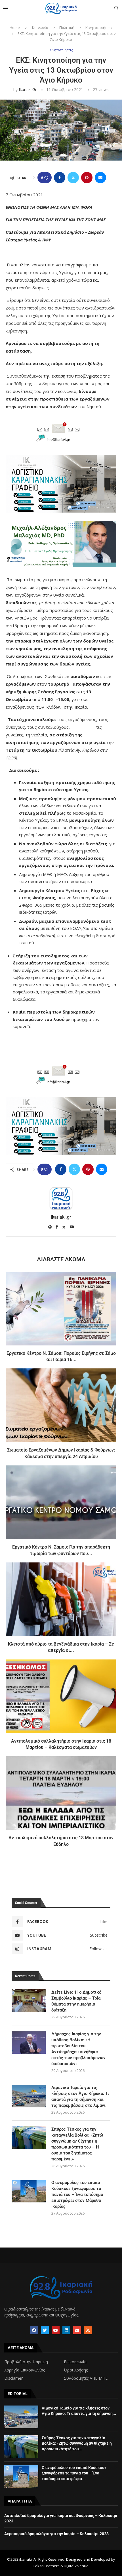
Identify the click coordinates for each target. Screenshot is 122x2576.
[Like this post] (46, 178)
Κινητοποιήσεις (99, 28)
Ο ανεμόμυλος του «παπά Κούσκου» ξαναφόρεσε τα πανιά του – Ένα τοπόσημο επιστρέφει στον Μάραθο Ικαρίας (77, 2194)
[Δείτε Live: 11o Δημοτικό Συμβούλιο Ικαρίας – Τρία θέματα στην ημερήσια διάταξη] (29, 2001)
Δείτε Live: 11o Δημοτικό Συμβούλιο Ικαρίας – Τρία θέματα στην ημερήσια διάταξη (76, 2001)
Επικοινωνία (75, 2362)
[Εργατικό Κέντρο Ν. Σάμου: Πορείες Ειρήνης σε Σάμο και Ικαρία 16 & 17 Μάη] (61, 1309)
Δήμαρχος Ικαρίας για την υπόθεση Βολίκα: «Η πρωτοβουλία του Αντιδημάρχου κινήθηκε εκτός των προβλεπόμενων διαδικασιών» (78, 2049)
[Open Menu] (5, 9)
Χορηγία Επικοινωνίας (25, 2370)
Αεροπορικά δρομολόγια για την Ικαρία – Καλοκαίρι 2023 (56, 2534)
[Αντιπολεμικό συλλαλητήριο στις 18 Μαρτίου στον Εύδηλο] (61, 1793)
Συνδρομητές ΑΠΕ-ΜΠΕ (86, 2378)
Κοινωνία (40, 28)
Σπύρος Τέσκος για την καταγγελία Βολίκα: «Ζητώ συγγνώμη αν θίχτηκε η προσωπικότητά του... (77, 2443)
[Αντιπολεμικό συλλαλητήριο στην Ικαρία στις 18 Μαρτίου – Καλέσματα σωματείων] (61, 1696)
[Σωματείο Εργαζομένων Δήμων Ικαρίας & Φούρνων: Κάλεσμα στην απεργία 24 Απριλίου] (61, 1405)
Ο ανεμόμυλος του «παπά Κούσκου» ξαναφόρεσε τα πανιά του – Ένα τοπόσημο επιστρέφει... (74, 2473)
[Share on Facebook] (60, 178)
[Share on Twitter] (73, 178)
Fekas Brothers (47, 2566)
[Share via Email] (100, 178)
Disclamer (13, 2378)
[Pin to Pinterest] (87, 178)
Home (15, 28)
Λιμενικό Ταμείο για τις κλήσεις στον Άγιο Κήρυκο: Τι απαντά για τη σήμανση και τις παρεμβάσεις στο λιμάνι (80, 2096)
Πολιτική (67, 28)
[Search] (116, 9)
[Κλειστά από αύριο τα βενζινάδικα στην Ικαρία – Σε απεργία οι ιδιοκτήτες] (61, 1599)
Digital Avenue (76, 2566)
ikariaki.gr (28, 89)
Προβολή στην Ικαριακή (26, 2362)
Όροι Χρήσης (76, 2370)
